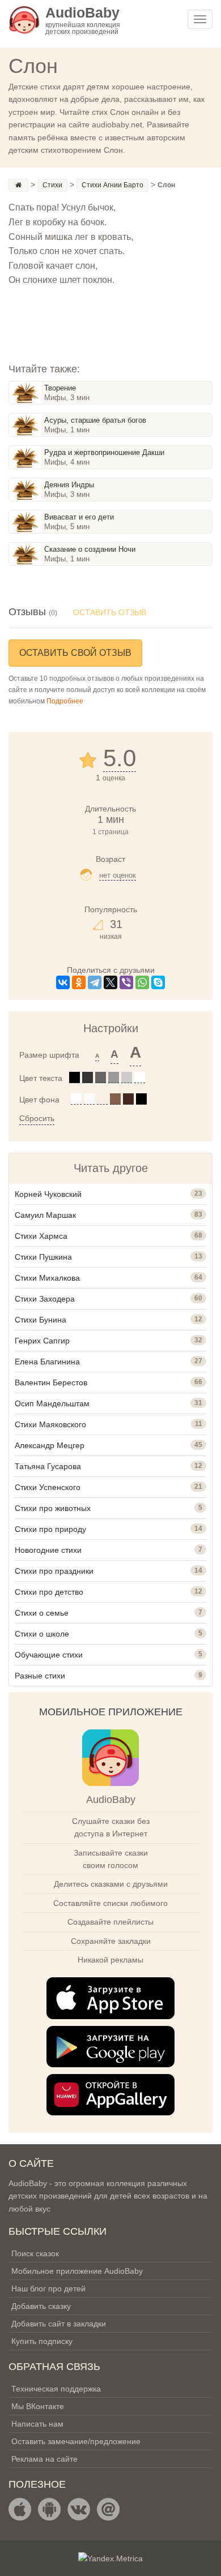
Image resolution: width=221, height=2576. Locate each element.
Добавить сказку (41, 2306)
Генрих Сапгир (42, 1341)
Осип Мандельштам (52, 1403)
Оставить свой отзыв (75, 653)
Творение (60, 388)
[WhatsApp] (142, 982)
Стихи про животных (53, 1508)
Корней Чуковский (48, 1194)
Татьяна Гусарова (48, 1466)
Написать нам (37, 2424)
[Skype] (158, 982)
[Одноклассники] (79, 982)
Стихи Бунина (41, 1320)
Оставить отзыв (110, 612)
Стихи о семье (42, 1613)
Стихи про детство (49, 1592)
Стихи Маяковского (50, 1424)
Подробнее (65, 701)
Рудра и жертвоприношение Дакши (104, 452)
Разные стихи (40, 1676)
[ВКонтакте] (63, 982)
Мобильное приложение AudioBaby (77, 2271)
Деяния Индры (69, 485)
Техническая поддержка (56, 2389)
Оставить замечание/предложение (76, 2441)
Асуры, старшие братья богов (95, 420)
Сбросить (37, 1118)
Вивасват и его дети (79, 517)
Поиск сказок (35, 2253)
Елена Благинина (47, 1362)
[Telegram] (95, 982)
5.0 (120, 758)
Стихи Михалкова (47, 1278)
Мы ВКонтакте (38, 2406)
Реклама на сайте (44, 2459)
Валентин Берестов (51, 1383)
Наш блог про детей (48, 2289)
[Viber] (126, 982)
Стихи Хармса (41, 1236)
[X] (110, 982)
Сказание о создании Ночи (90, 549)
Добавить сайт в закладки (59, 2324)
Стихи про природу (50, 1529)
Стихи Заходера (45, 1299)
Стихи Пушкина (43, 1257)
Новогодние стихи (48, 1550)
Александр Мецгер (50, 1445)
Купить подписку (42, 2341)
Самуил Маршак (45, 1215)
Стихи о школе (42, 1634)
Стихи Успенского (48, 1487)
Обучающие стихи (49, 1655)
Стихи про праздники (54, 1571)
